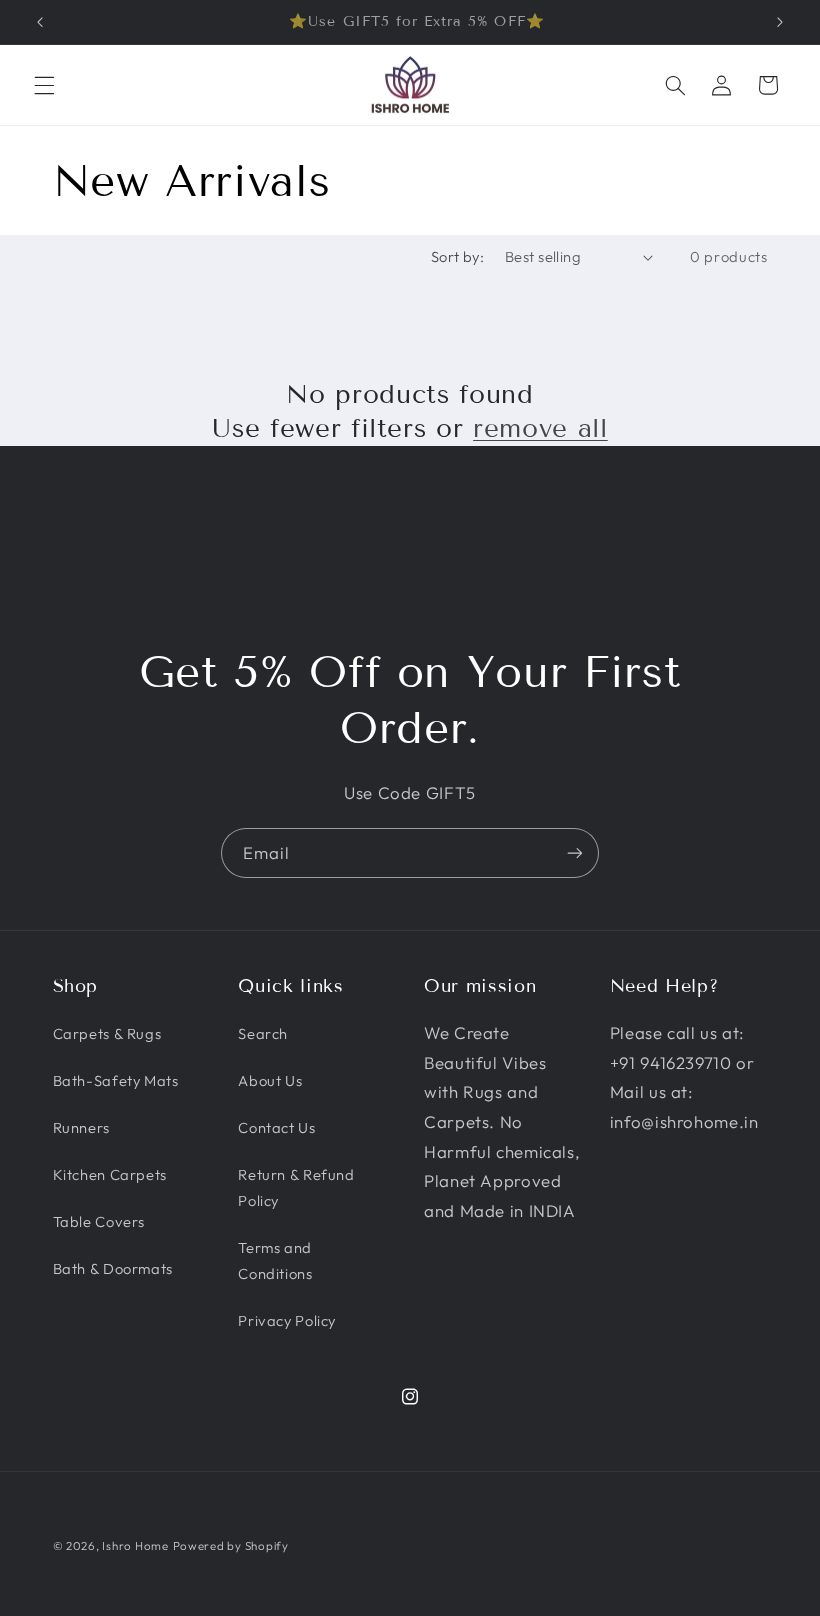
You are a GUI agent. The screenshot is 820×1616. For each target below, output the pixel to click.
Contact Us (276, 1127)
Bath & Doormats (113, 1268)
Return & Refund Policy (296, 1187)
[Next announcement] (780, 22)
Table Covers (99, 1221)
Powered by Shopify (231, 1545)
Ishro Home (135, 1545)
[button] (44, 85)
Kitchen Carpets (110, 1174)
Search (263, 1033)
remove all (540, 428)
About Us (270, 1080)
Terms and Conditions (275, 1260)
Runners (81, 1127)
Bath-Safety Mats (116, 1080)
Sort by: (457, 256)
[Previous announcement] (40, 22)
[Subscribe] (575, 852)
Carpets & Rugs (107, 1033)
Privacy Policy (287, 1320)
